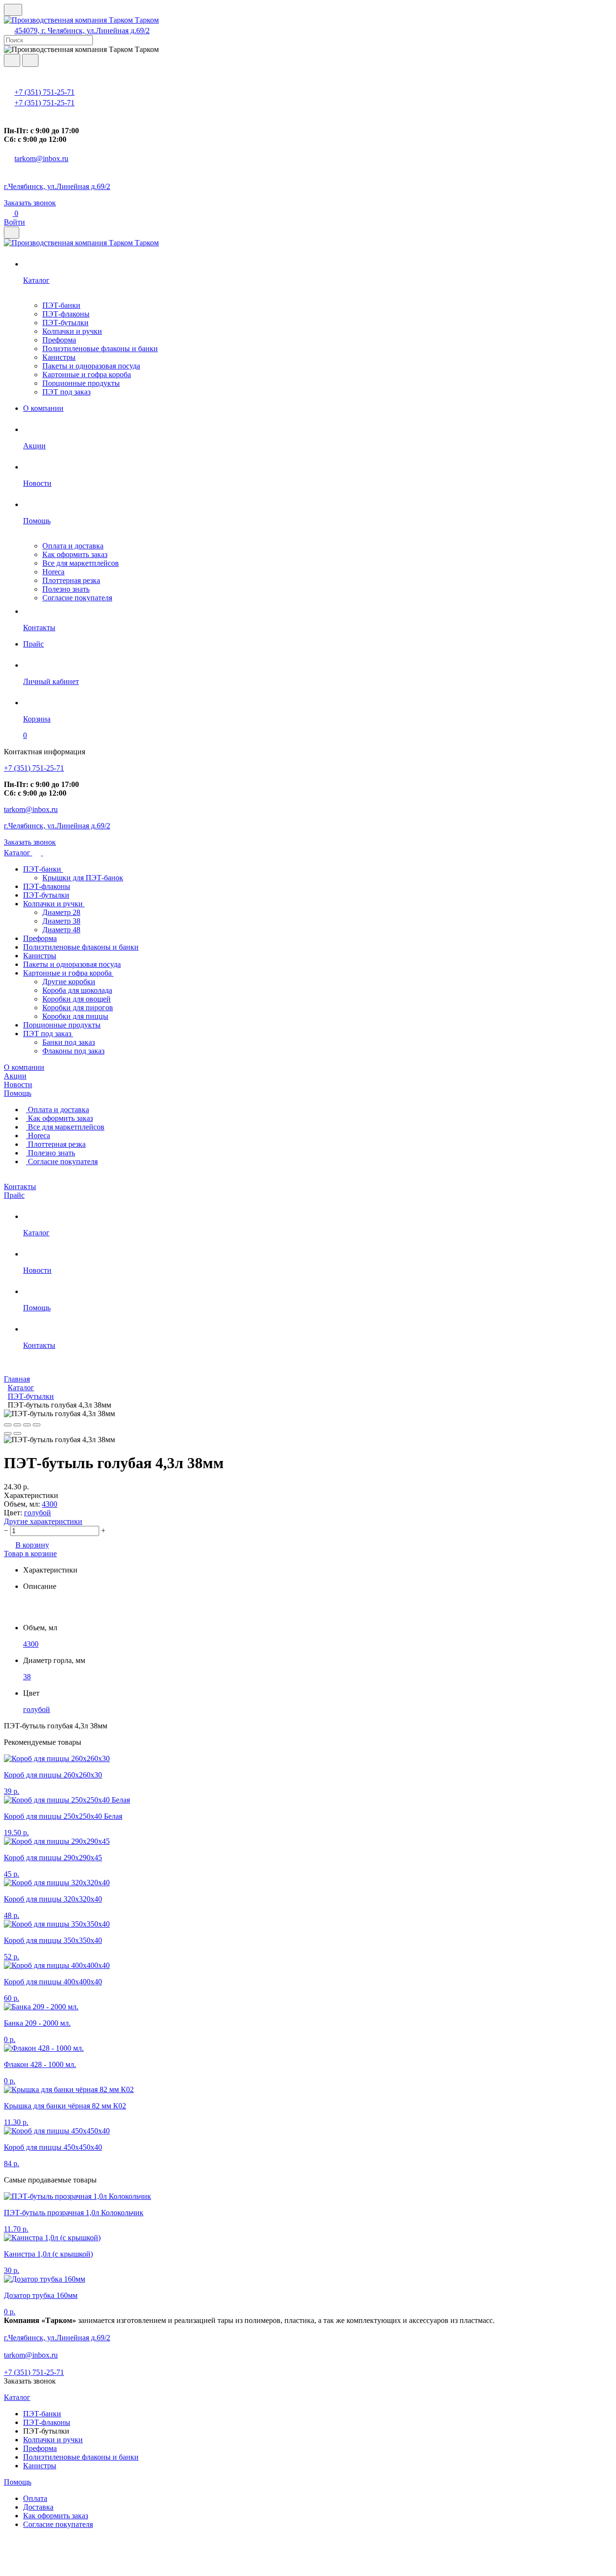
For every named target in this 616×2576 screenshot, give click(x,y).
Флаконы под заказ (73, 1051)
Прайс (14, 1195)
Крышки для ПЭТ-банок (83, 878)
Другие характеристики (43, 1521)
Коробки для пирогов (78, 1008)
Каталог (18, 853)
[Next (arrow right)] (17, 1434)
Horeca (53, 572)
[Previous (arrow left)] (8, 1434)
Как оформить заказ (75, 554)
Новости (18, 1085)
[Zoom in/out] (37, 1425)
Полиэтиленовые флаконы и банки (100, 349)
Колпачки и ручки (72, 331)
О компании (24, 1067)
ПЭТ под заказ (66, 392)
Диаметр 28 (61, 912)
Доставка (38, 2507)
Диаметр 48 (61, 930)
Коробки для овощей (77, 999)
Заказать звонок (30, 203)
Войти (14, 222)
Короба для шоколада (77, 990)
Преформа (59, 340)
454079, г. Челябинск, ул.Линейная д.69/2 (82, 31)
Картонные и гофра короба (87, 374)
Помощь (18, 1093)
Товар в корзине (30, 1554)
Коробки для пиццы (75, 1016)
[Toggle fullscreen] (27, 1425)
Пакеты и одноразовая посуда (91, 366)
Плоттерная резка (71, 580)
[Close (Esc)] (8, 1425)
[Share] (17, 1425)
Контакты (20, 1186)
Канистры (59, 357)
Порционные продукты (81, 383)
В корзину (32, 1545)
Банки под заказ (69, 1042)
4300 (50, 1504)
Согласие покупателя (77, 598)
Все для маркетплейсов (81, 563)
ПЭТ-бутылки (65, 323)
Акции (15, 1076)
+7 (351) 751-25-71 (45, 92)
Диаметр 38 (61, 921)
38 (27, 1677)
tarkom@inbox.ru (41, 159)
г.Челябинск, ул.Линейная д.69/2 (57, 186)
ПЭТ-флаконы (66, 314)
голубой (38, 1513)
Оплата (35, 2498)
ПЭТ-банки (61, 305)
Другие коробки (69, 982)
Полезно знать (66, 589)
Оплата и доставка (73, 546)
